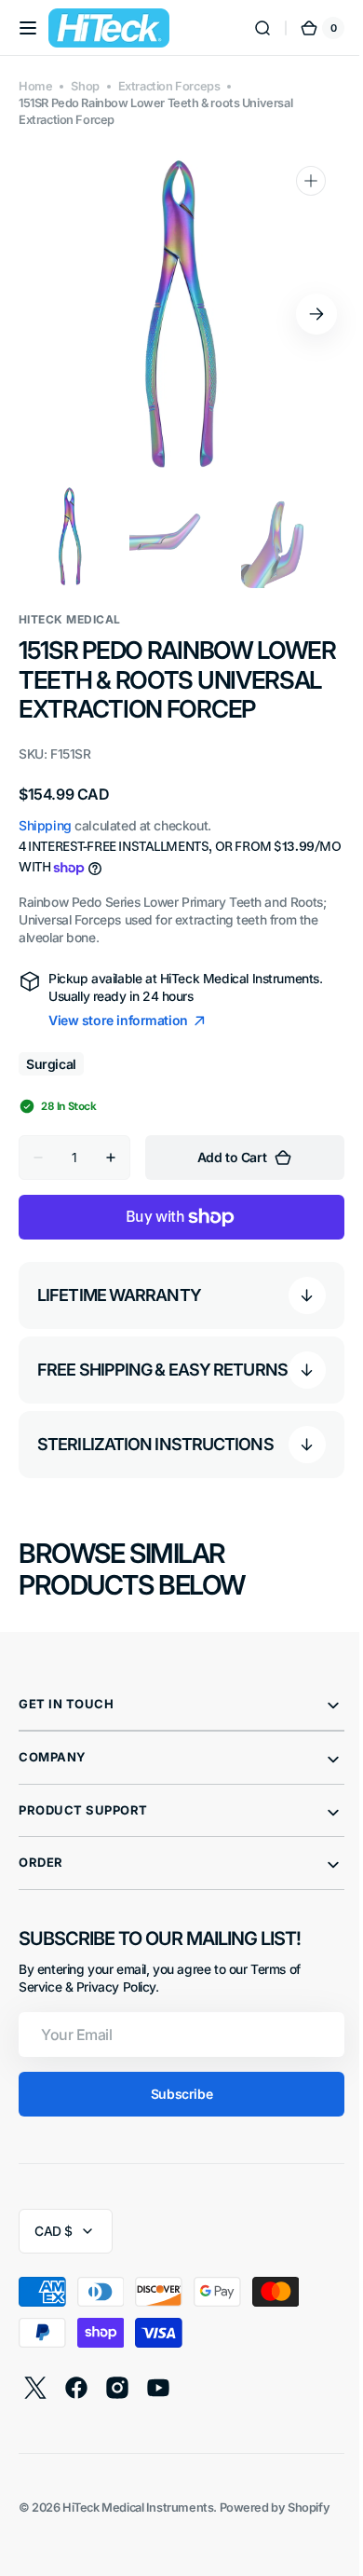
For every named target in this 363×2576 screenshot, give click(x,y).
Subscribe (174, 2132)
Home (35, 86)
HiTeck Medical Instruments (138, 2546)
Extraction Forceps (169, 86)
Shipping (45, 855)
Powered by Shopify (275, 2546)
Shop (85, 86)
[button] (28, 28)
